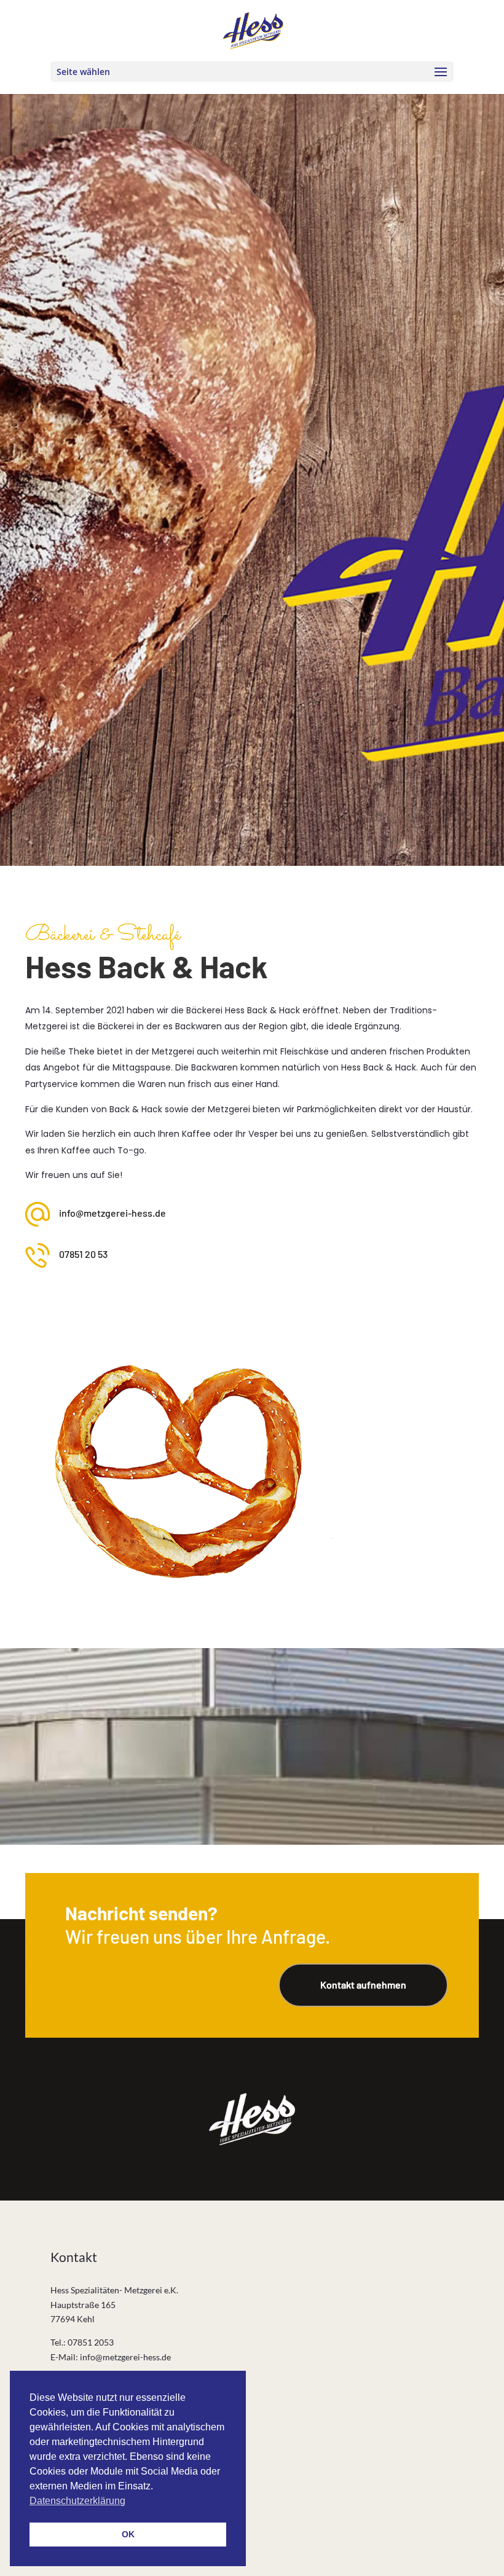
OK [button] (128, 2534)
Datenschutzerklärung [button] (77, 2501)
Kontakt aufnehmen (363, 1985)
